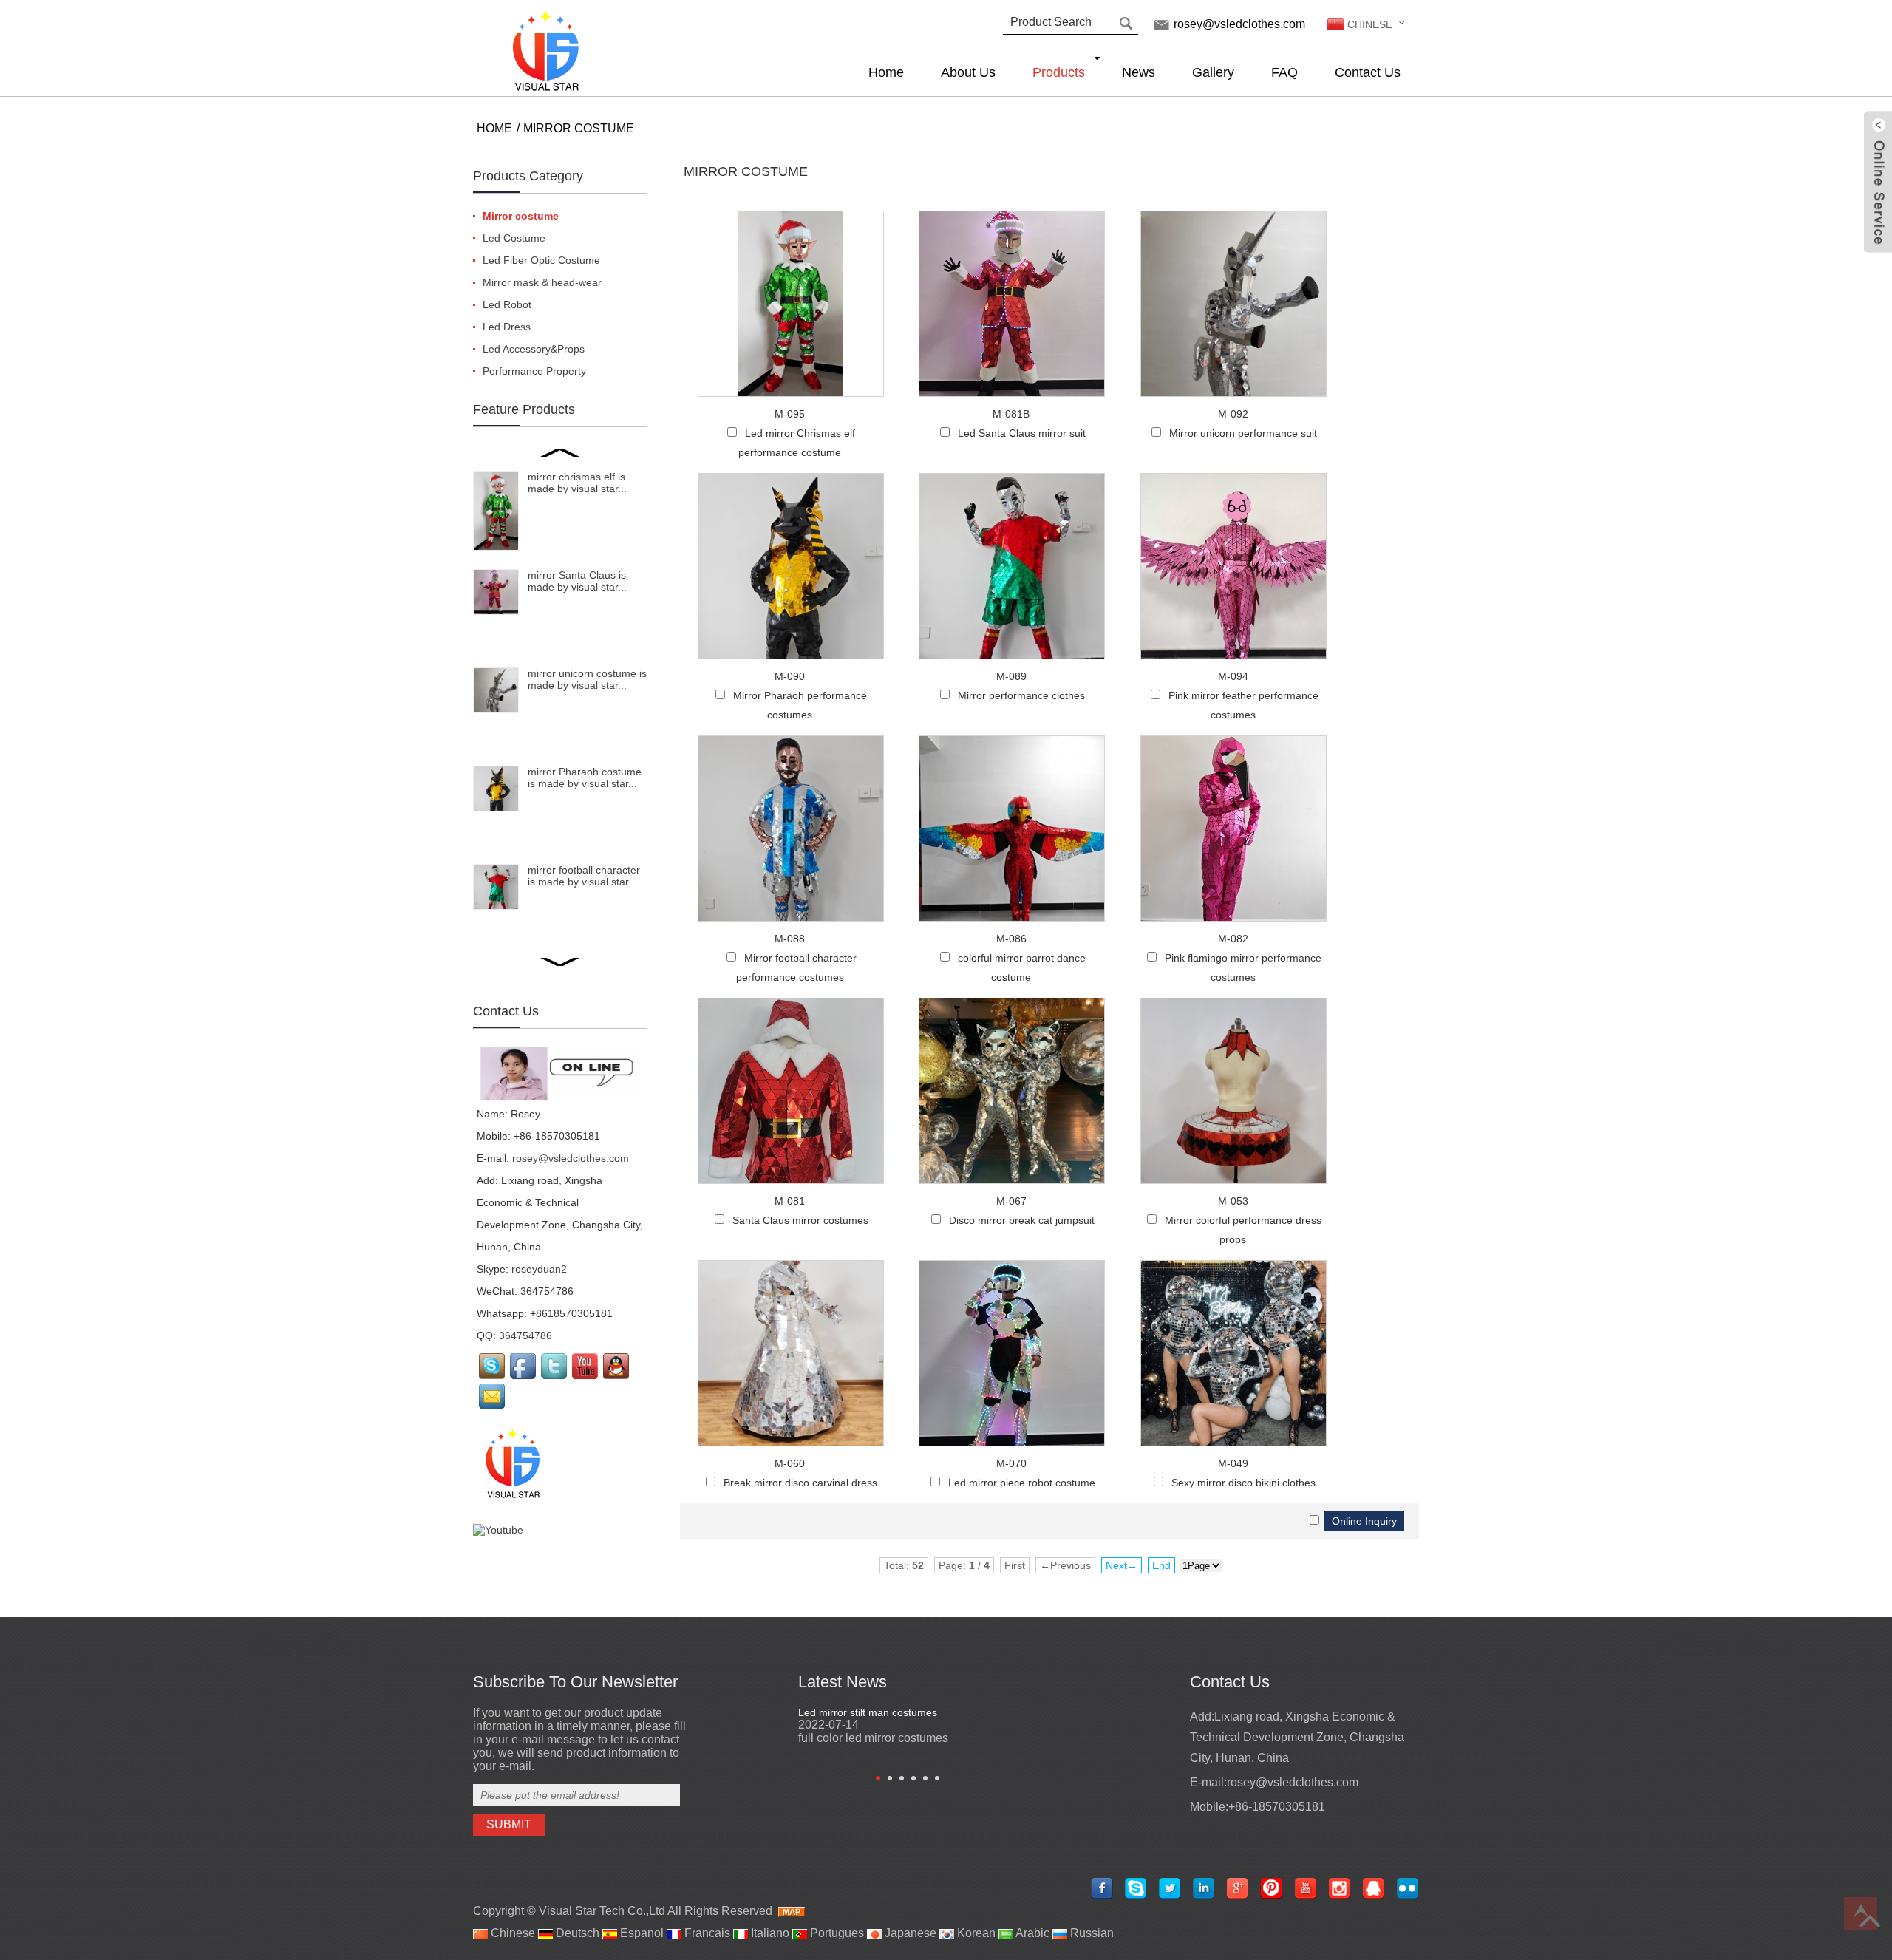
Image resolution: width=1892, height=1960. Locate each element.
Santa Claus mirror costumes (800, 1220)
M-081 (790, 1201)
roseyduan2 (539, 1269)
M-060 (790, 1463)
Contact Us (1368, 72)
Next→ (1122, 1565)
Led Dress (507, 327)
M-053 (1233, 1201)
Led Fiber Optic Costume (541, 260)
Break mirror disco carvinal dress (800, 1483)
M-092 (1233, 414)
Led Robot (507, 304)
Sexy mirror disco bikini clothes (1243, 1483)
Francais (706, 1933)
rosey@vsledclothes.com (1239, 24)
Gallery (1213, 72)
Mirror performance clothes (1021, 695)
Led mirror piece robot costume (1022, 1483)
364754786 (525, 1335)
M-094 (1233, 676)
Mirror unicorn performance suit (1243, 433)
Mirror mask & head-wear (542, 282)
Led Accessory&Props (534, 349)
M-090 (790, 676)
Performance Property (534, 371)
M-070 (1011, 1463)
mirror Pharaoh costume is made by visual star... (585, 777)
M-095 (790, 414)
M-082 (1233, 939)
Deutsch (576, 1933)
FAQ (1284, 72)
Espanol (640, 1933)
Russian (1090, 1933)
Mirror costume (579, 128)
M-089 (1011, 676)
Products (1059, 72)
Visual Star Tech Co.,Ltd (602, 1911)
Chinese (511, 1933)
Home (886, 72)
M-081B (1011, 414)
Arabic (1031, 1933)
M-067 (1011, 1201)
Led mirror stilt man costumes (868, 1712)
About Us (968, 72)
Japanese (909, 1933)
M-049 (1233, 1463)
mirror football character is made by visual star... (584, 876)
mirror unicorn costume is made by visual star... (587, 679)
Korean (975, 1933)
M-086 (1011, 939)
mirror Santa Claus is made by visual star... (577, 581)
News (1139, 72)
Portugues (836, 1933)
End (1161, 1565)
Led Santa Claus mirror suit (1022, 433)
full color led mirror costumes (873, 1738)
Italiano (769, 1933)
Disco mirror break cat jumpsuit (1022, 1220)
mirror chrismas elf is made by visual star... (577, 483)
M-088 (790, 939)
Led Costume (514, 238)
